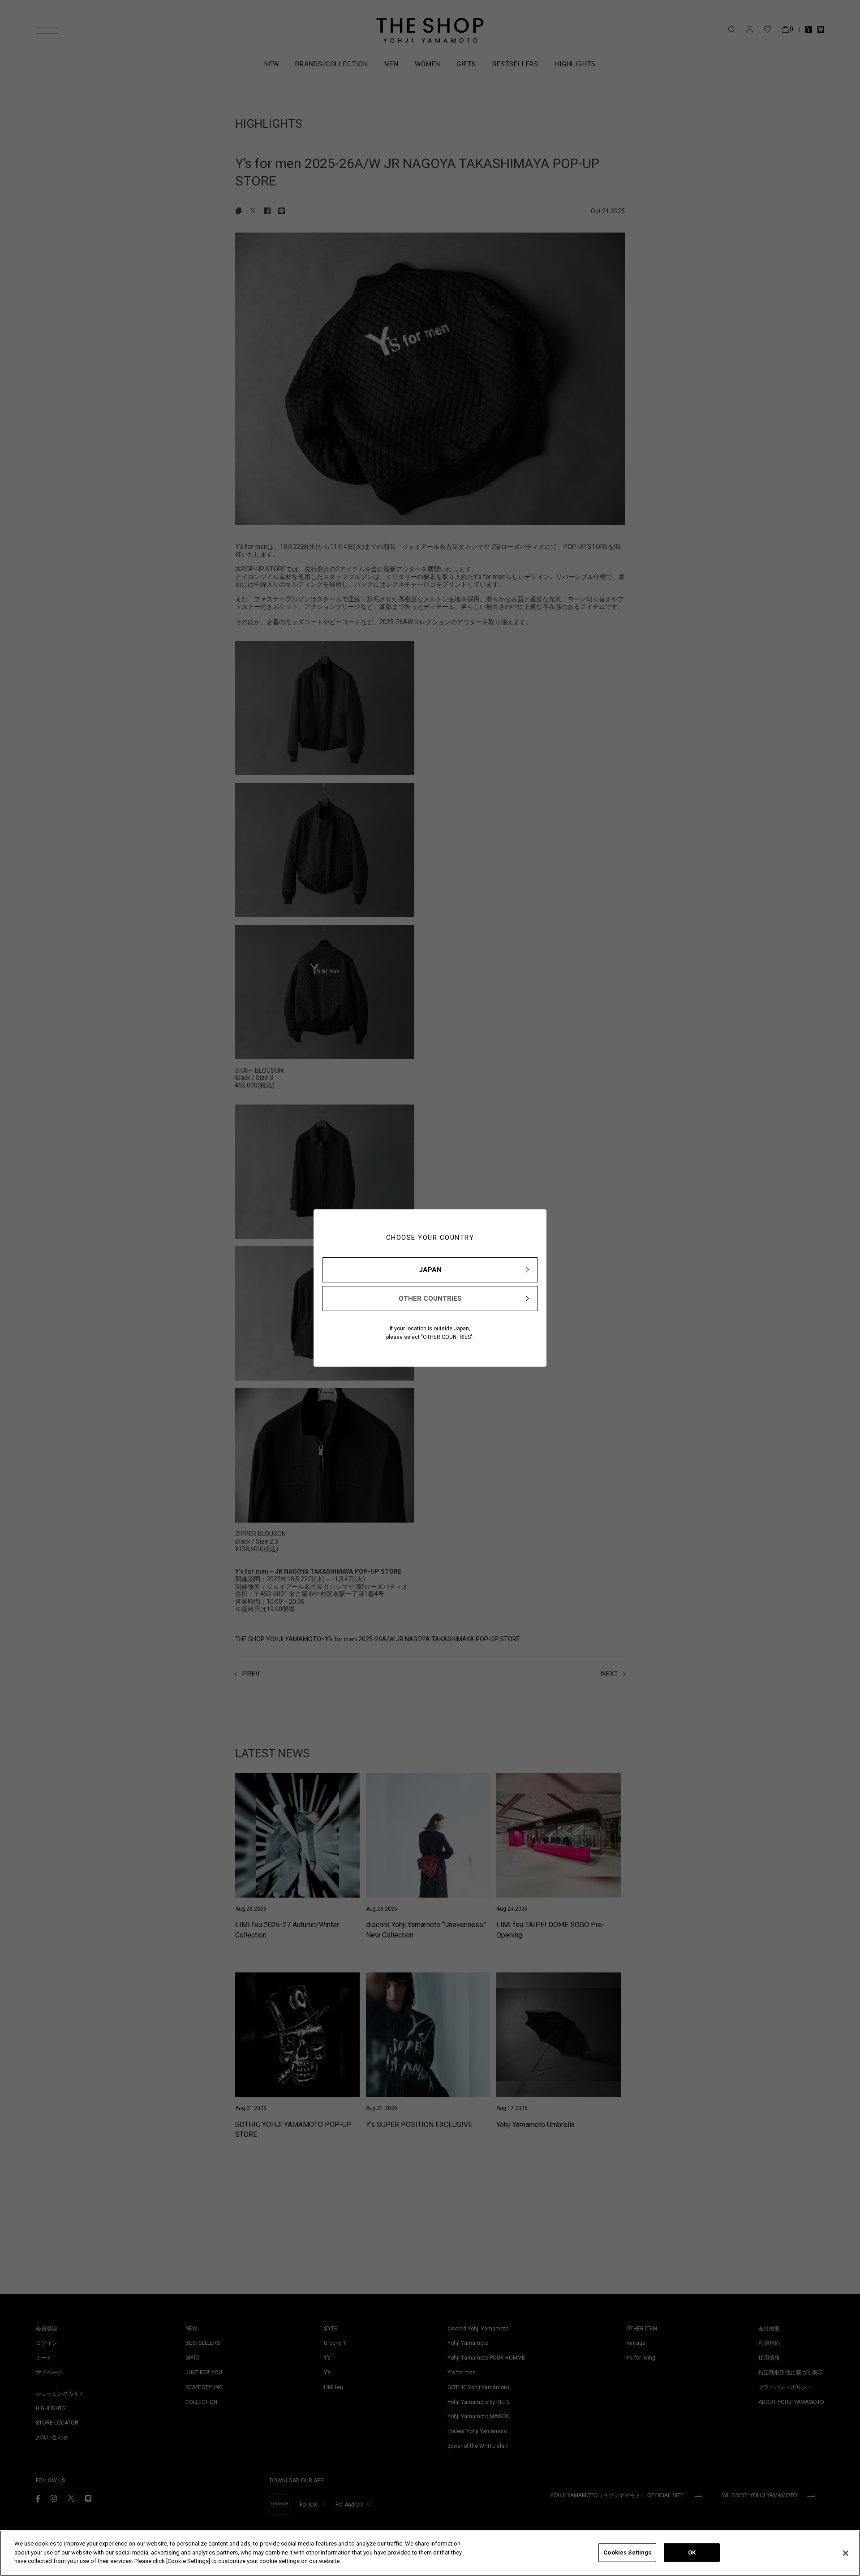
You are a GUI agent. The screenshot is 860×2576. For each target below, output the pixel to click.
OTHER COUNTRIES (430, 1299)
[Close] (846, 2553)
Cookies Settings (627, 2552)
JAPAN (430, 1270)
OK (692, 2552)
